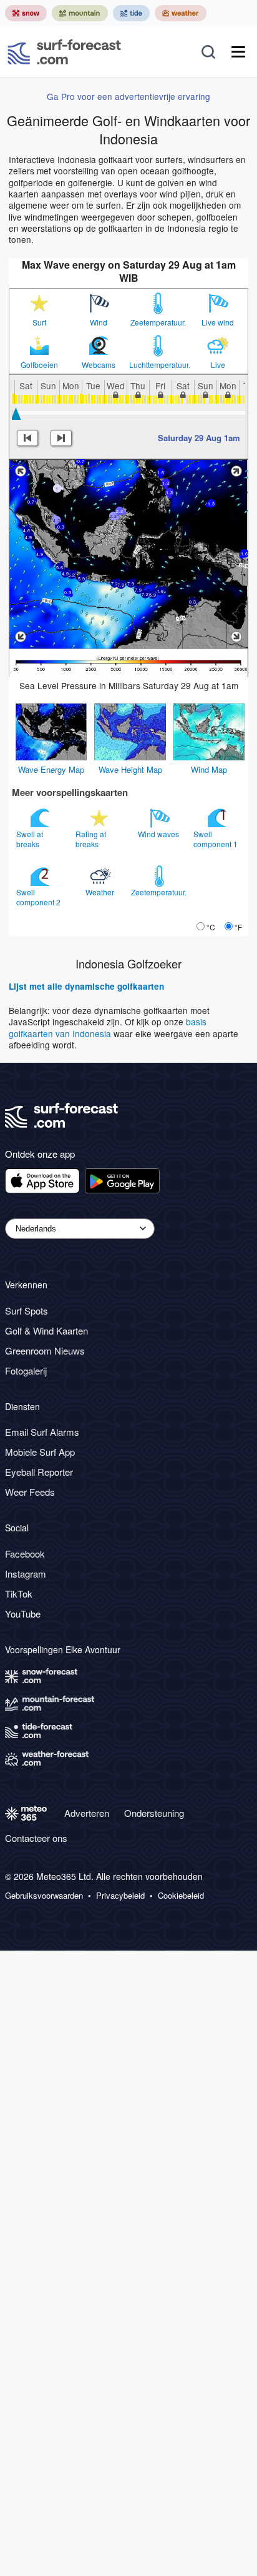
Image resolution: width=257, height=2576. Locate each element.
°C (211, 927)
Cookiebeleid (181, 1896)
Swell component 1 (216, 839)
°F (238, 927)
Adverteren (87, 1813)
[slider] (16, 414)
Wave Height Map (130, 769)
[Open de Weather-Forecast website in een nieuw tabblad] (181, 13)
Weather (101, 892)
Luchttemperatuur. (158, 365)
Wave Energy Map (51, 769)
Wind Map (209, 769)
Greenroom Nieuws (45, 1350)
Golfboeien (39, 365)
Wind (99, 322)
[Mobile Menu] (238, 52)
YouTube (23, 1614)
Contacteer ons (36, 1838)
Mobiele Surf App (40, 1452)
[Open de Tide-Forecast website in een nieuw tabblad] (131, 13)
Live (218, 365)
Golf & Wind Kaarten (46, 1330)
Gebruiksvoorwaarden (44, 1896)
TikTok (19, 1594)
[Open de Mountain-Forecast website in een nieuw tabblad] (80, 13)
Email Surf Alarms (42, 1432)
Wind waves (159, 834)
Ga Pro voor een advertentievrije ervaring (128, 96)
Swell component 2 (39, 897)
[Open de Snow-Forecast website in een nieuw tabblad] (26, 13)
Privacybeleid (120, 1896)
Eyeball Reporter (39, 1472)
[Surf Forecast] (64, 52)
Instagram (26, 1574)
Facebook (25, 1554)
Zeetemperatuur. (158, 322)
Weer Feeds (30, 1492)
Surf (39, 322)
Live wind (218, 322)
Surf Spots (27, 1310)
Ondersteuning (154, 1813)
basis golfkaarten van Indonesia (108, 1027)
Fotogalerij (26, 1370)
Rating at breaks (91, 839)
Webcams (99, 365)
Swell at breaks (30, 839)
